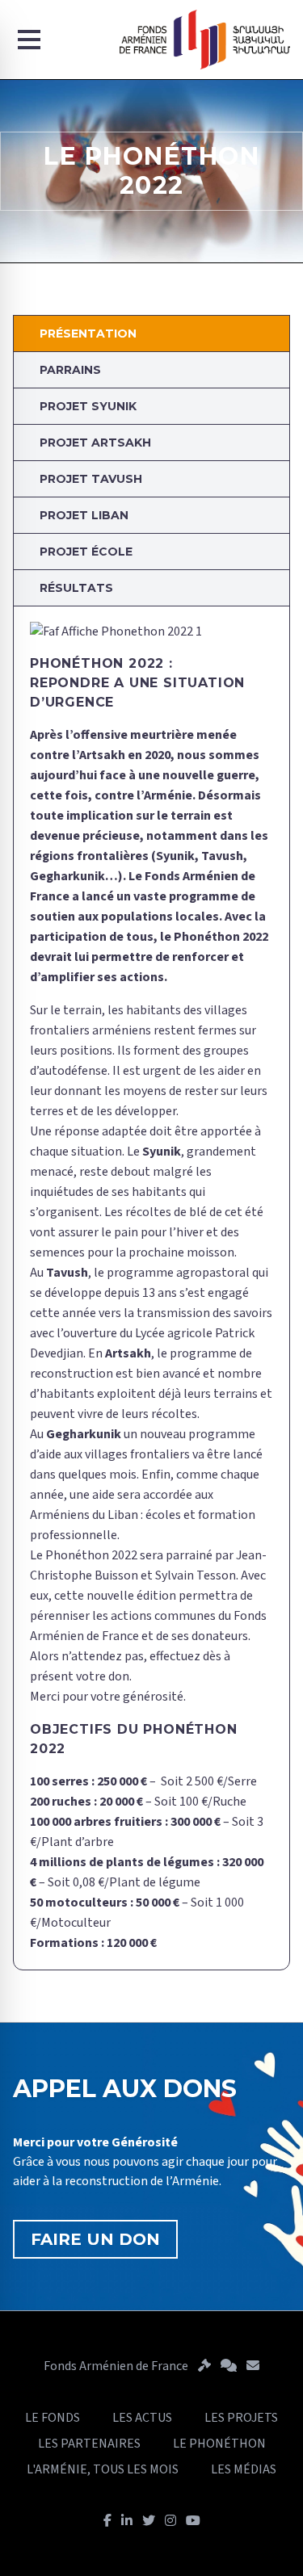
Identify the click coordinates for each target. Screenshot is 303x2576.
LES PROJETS (241, 2418)
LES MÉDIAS (244, 2469)
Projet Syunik (88, 406)
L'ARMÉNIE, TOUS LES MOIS (103, 2469)
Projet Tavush (91, 479)
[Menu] (29, 40)
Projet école (86, 552)
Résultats (76, 588)
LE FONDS (53, 2418)
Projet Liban (84, 515)
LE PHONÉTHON (219, 2444)
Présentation (88, 334)
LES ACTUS (142, 2418)
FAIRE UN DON (95, 2239)
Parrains (70, 370)
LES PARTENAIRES (89, 2444)
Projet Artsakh (95, 443)
